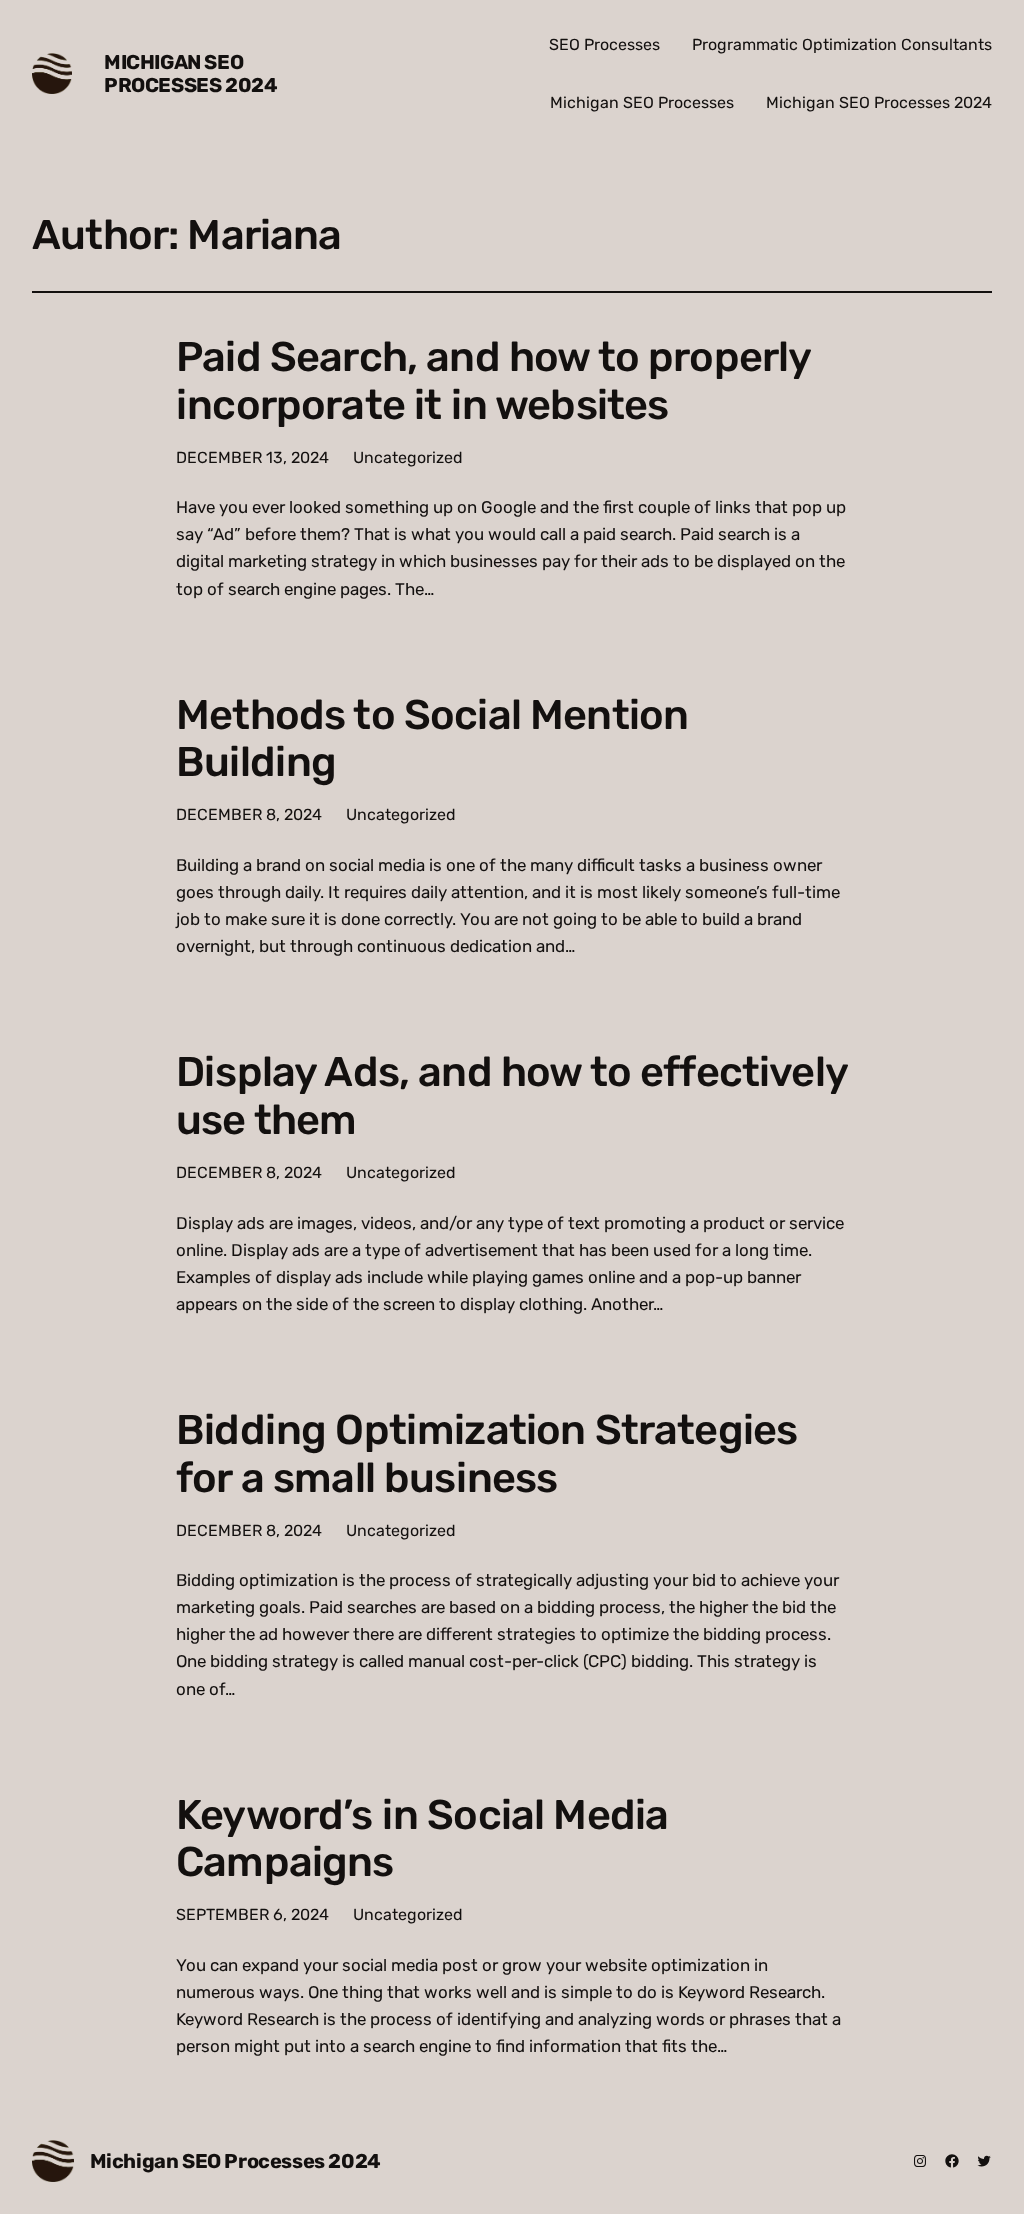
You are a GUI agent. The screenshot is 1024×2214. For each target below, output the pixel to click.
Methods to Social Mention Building (432, 739)
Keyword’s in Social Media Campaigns (422, 1839)
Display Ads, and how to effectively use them (511, 1096)
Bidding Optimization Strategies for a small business (486, 1454)
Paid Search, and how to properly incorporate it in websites (493, 381)
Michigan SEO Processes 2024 (190, 73)
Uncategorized (408, 457)
